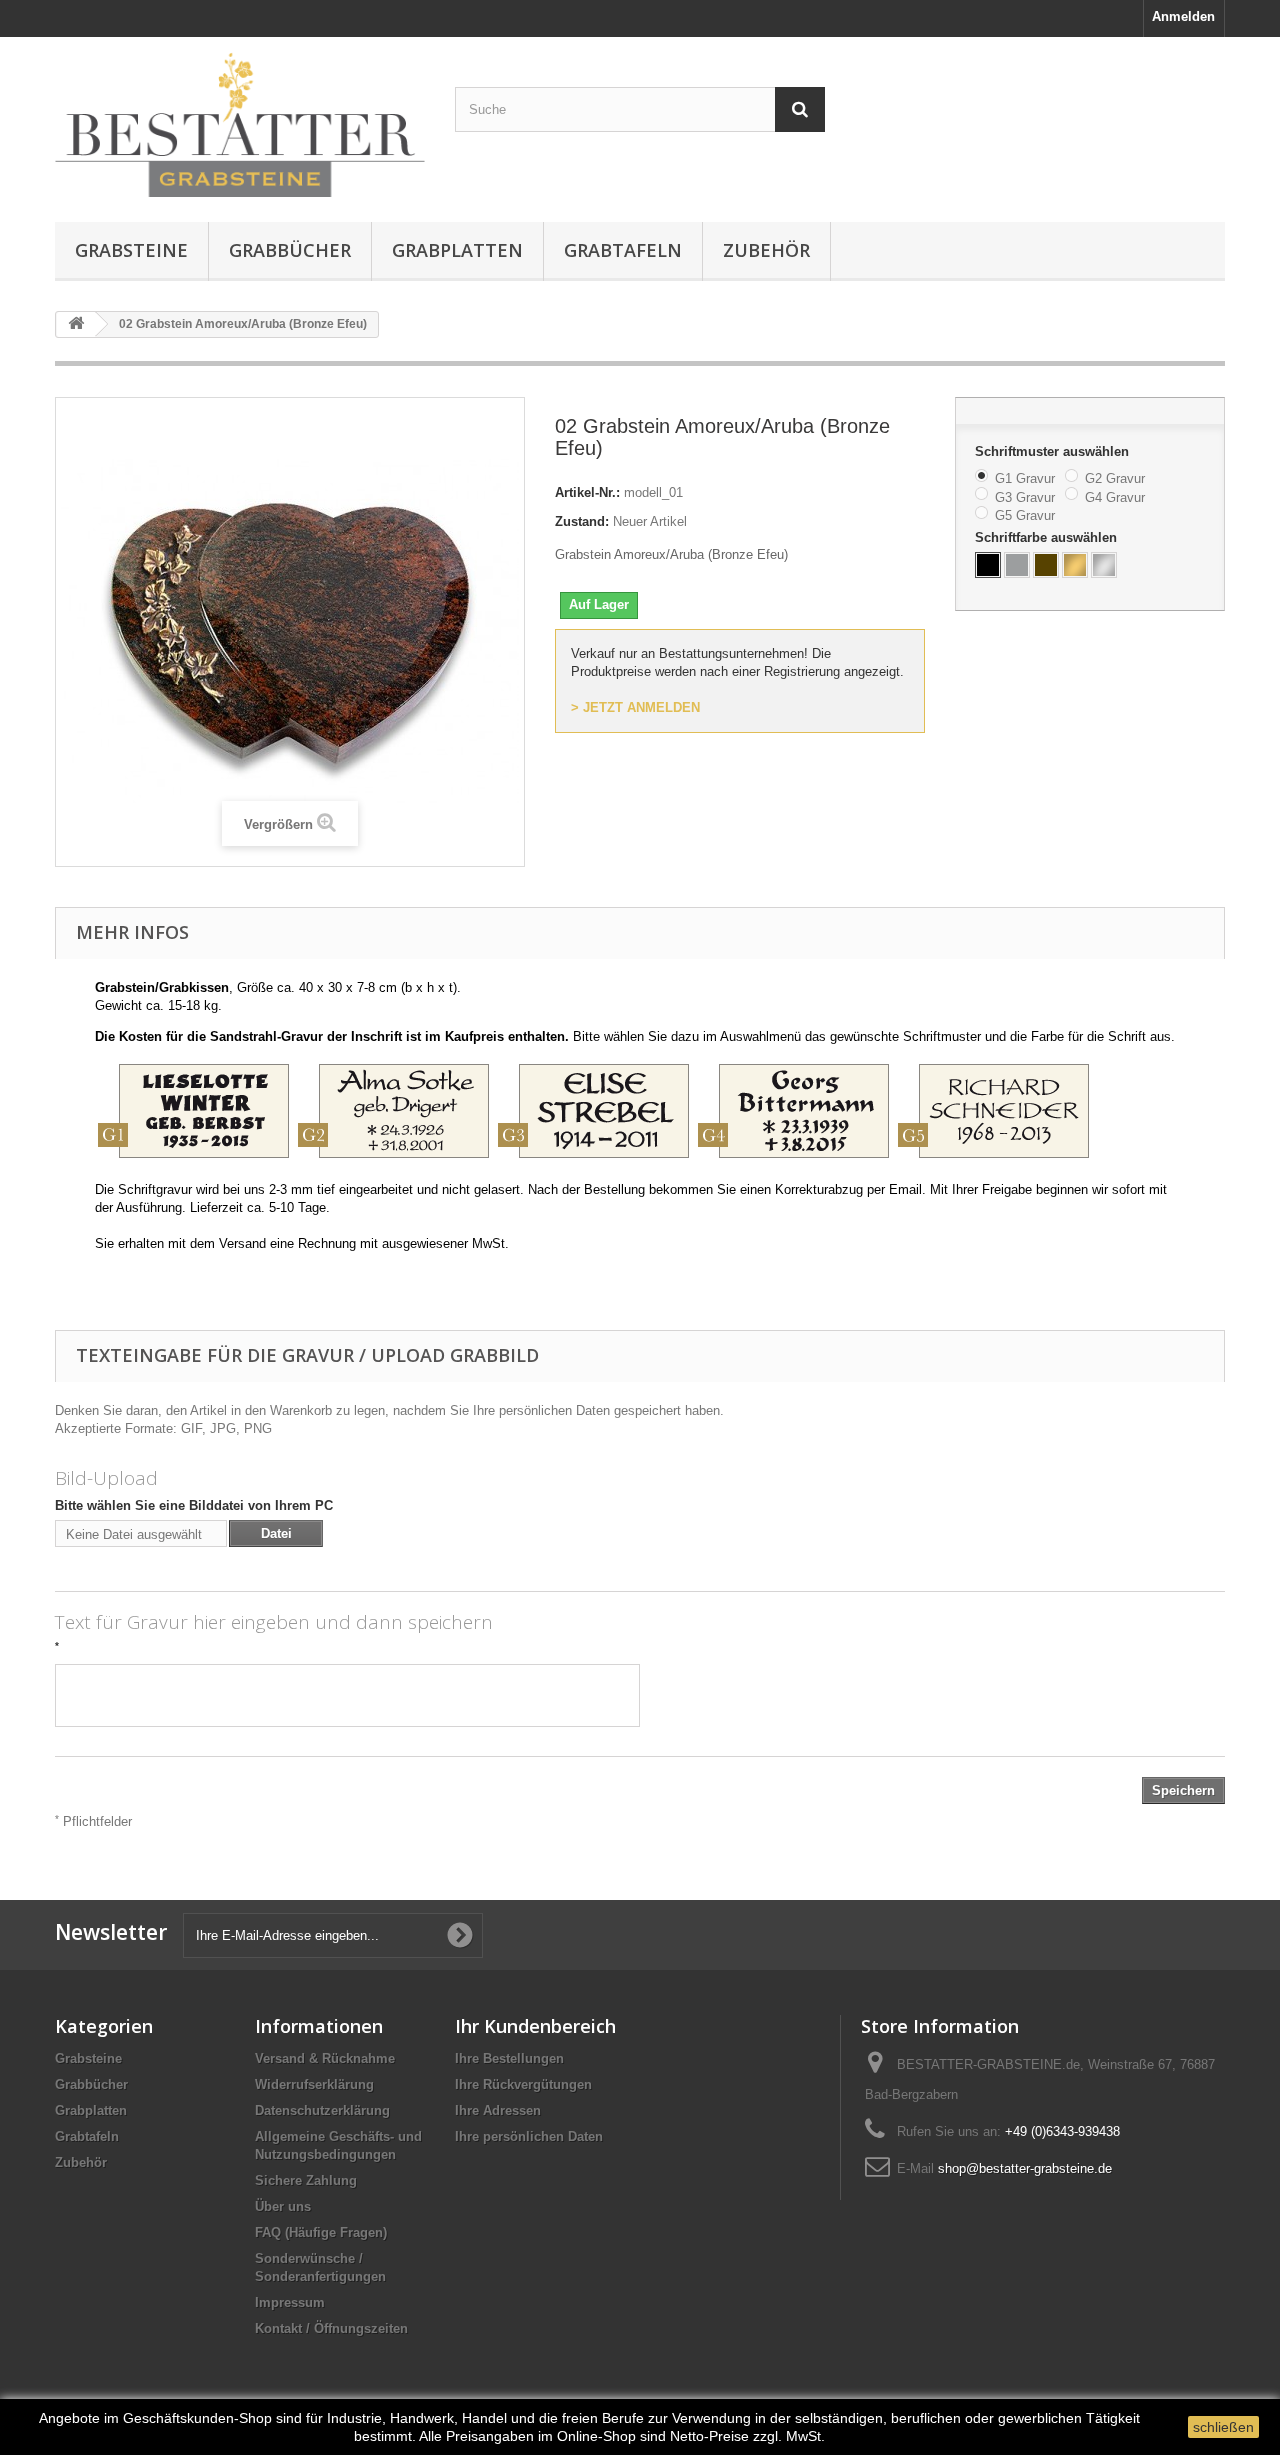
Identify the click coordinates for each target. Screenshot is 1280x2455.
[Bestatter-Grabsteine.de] (240, 124)
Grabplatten (457, 250)
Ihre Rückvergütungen (523, 2084)
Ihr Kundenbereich (535, 2026)
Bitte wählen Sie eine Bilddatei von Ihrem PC (194, 1505)
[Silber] (1104, 565)
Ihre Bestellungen (509, 2058)
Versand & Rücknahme (325, 2058)
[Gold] (1075, 565)
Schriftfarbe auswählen (1048, 537)
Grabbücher (290, 250)
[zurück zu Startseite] (76, 324)
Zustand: (582, 521)
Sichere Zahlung (306, 2180)
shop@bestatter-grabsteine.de (1025, 2168)
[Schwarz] (988, 565)
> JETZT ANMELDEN (635, 707)
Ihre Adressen (498, 2110)
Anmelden (1183, 16)
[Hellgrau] (1017, 565)
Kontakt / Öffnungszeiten (331, 2328)
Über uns (283, 2206)
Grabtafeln (623, 250)
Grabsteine (131, 250)
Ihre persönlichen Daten (529, 2136)
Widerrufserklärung (314, 2084)
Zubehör (766, 250)
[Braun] (1046, 565)
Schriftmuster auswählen (1054, 451)
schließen (1223, 2427)
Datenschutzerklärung (322, 2110)
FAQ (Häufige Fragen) (321, 2232)
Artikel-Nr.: (587, 492)
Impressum (290, 2302)
